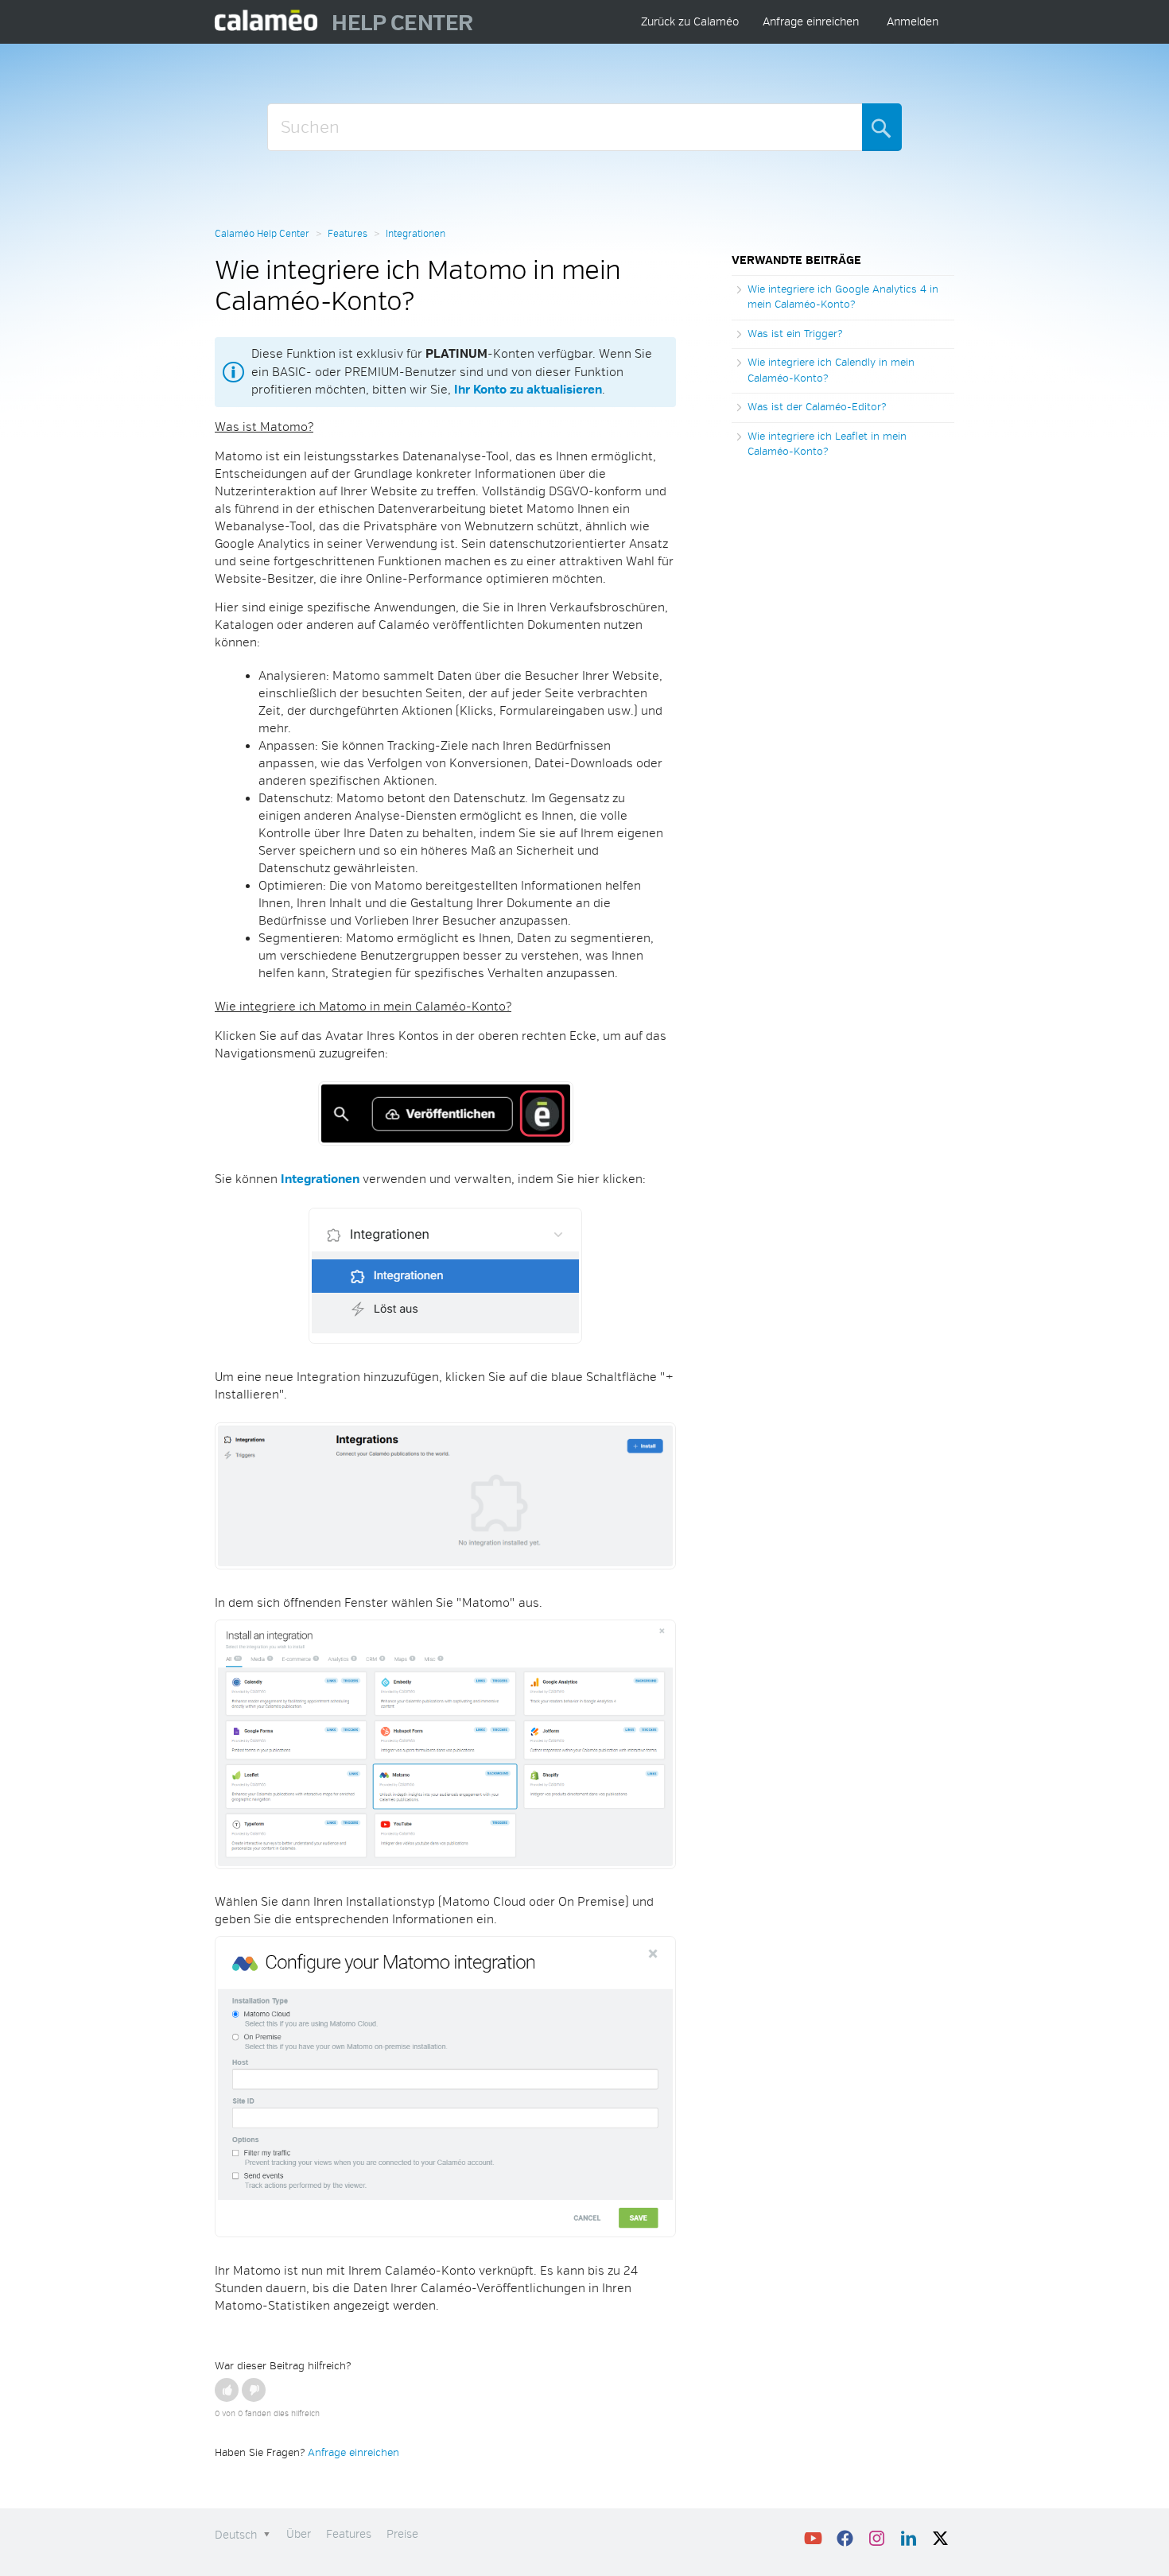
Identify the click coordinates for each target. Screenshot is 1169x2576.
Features (348, 234)
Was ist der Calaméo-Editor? (817, 407)
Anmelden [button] (913, 22)
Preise (402, 2534)
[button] (227, 2390)
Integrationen (416, 234)
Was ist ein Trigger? (795, 334)
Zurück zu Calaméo (690, 22)
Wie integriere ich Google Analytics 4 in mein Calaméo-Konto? (843, 297)
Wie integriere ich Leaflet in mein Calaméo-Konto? (827, 444)
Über (299, 2534)
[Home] (267, 22)
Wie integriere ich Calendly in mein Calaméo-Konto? (831, 370)
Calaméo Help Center (262, 234)
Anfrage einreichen (811, 22)
